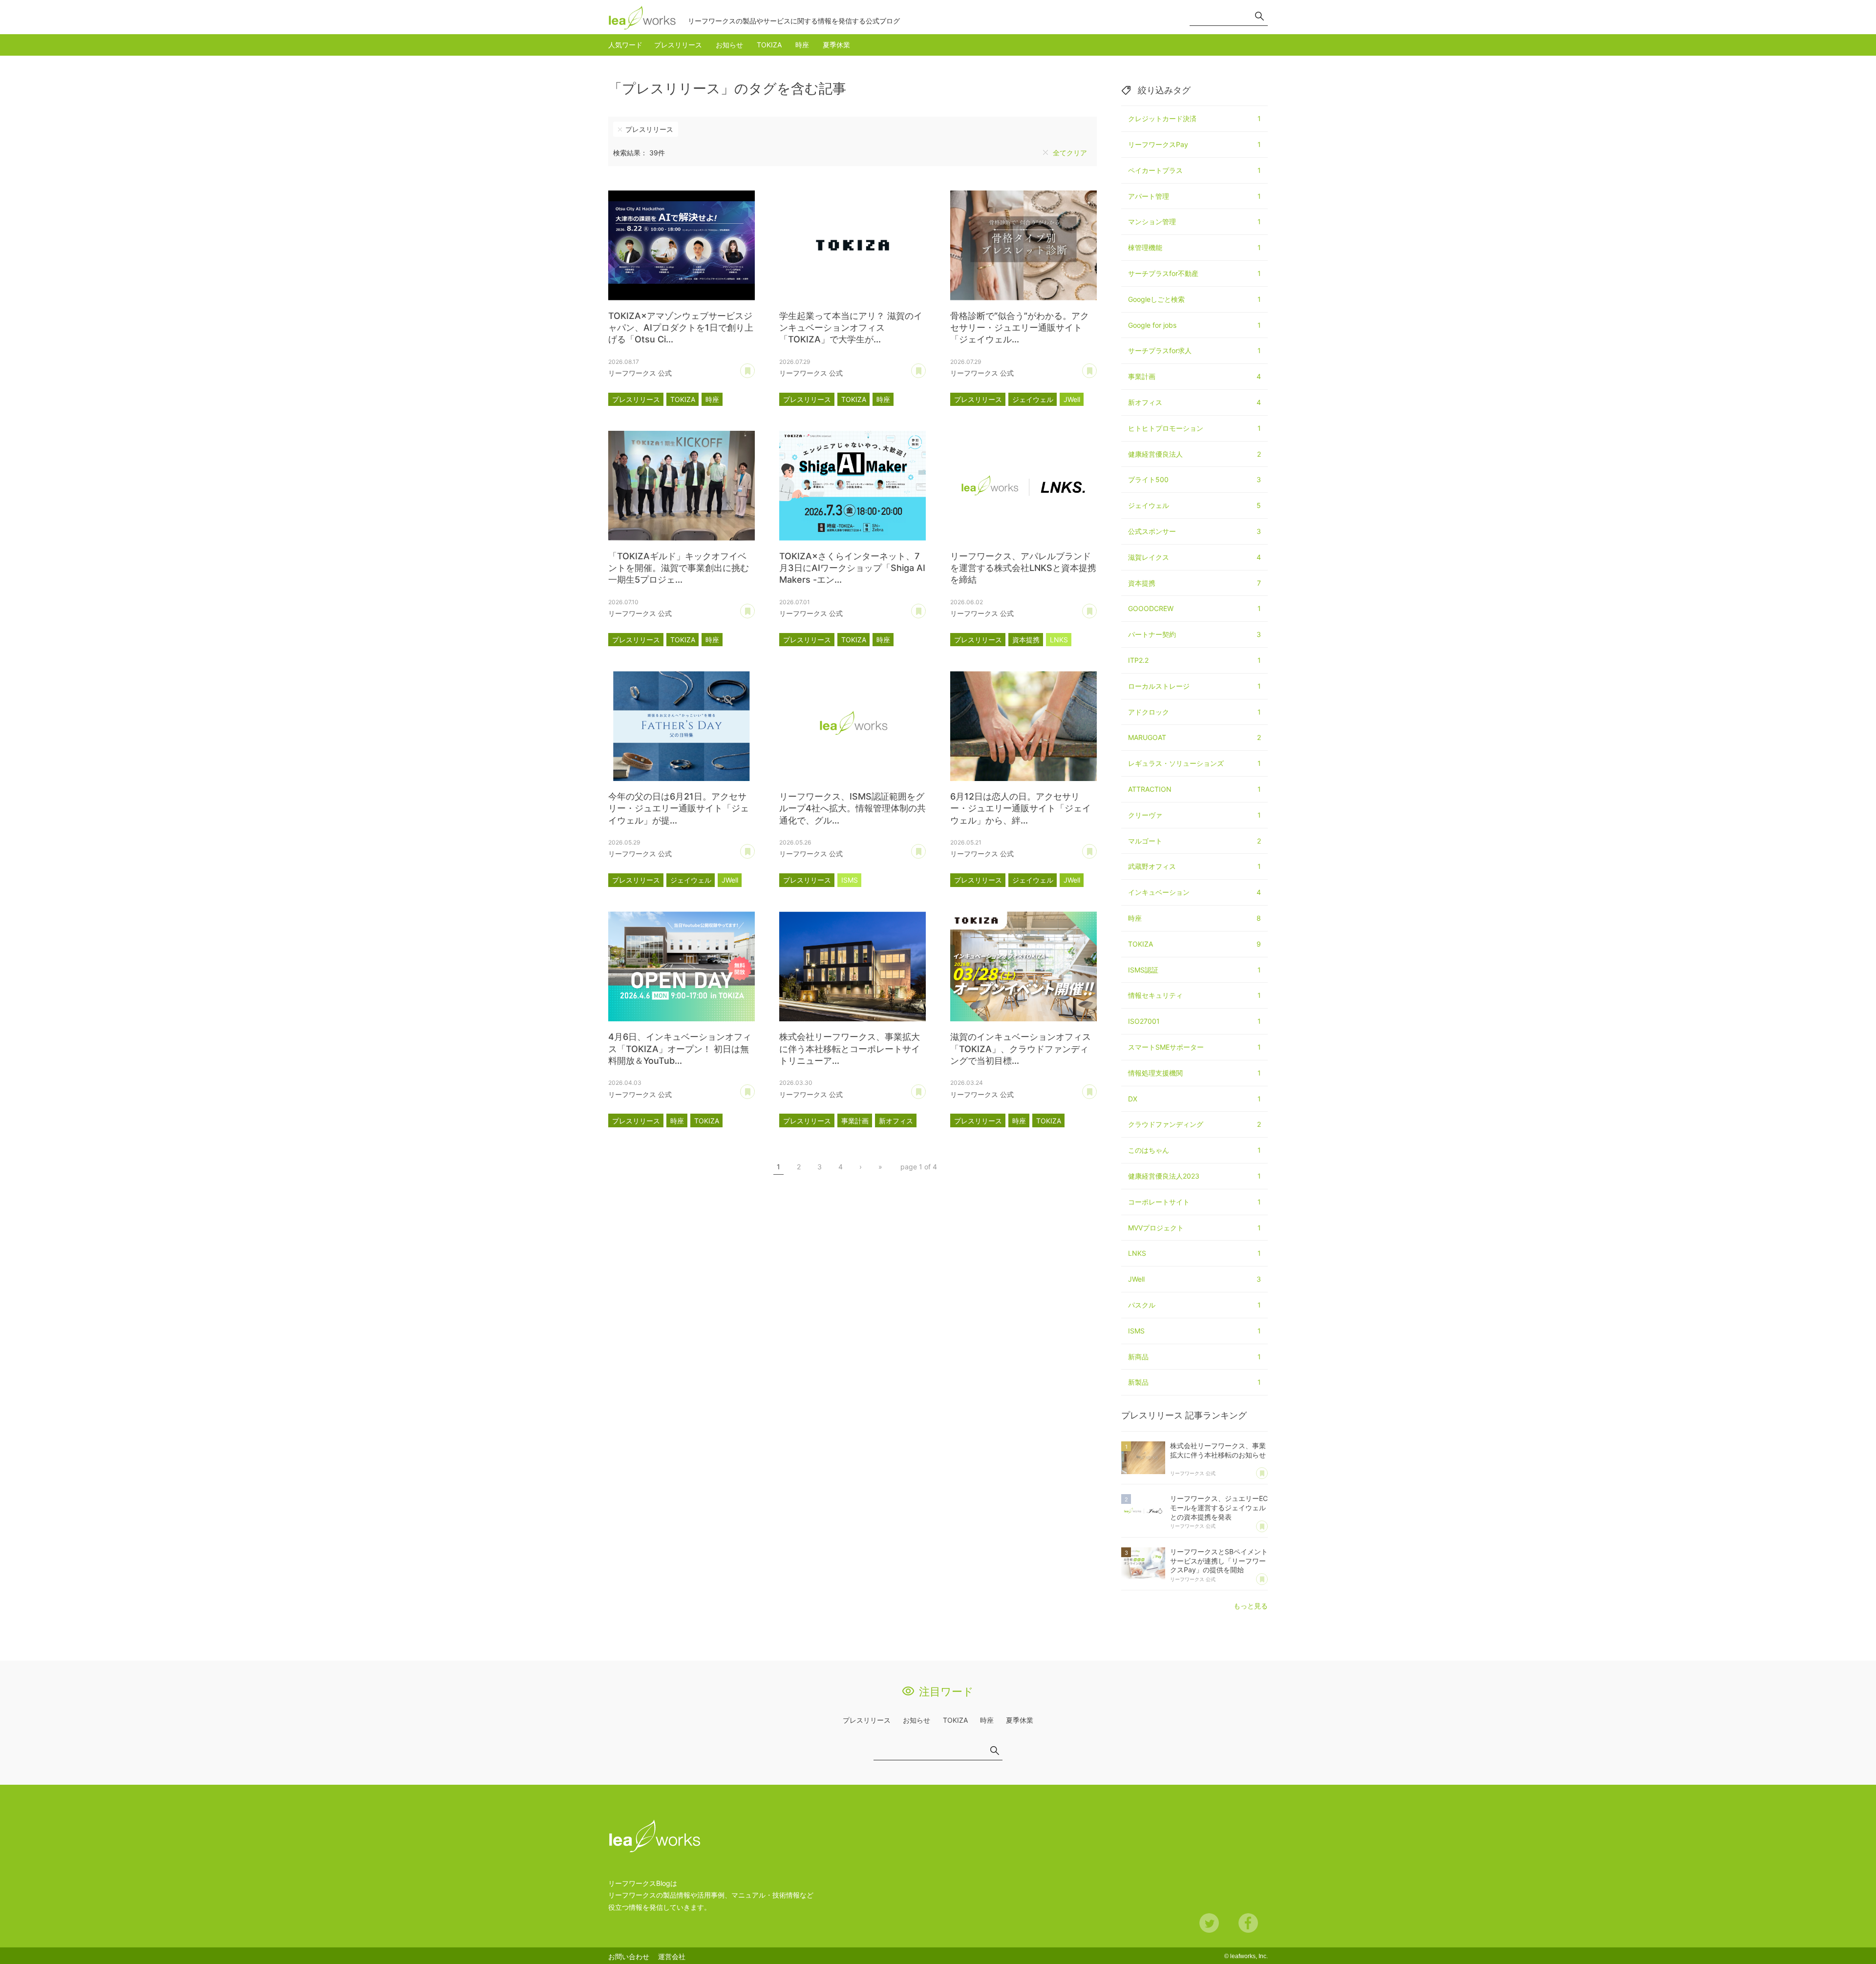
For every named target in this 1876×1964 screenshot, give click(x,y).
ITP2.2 (1194, 660)
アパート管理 (1194, 196)
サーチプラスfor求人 (1194, 350)
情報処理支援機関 (1194, 1073)
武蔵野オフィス (1194, 866)
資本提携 (1026, 640)
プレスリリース (678, 45)
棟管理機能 (1194, 247)
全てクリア (1070, 153)
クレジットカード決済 (1194, 118)
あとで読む (755, 367)
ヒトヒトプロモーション (1194, 428)
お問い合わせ (629, 1956)
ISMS (850, 880)
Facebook (1248, 1923)
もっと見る (1251, 1606)
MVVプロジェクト (1194, 1228)
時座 (802, 45)
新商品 (1194, 1357)
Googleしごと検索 (1194, 299)
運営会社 (672, 1956)
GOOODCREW (1194, 608)
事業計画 (855, 1121)
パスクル (1194, 1305)
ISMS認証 (1194, 970)
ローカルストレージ (1194, 686)
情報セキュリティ (1194, 995)
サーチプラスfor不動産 (1194, 273)
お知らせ (729, 45)
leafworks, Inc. (1249, 1956)
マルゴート (1194, 841)
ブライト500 (1194, 479)
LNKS (1059, 640)
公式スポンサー (1194, 531)
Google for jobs (1194, 325)
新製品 (1194, 1382)
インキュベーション (1194, 892)
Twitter (1209, 1923)
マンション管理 (1194, 222)
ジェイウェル (1033, 399)
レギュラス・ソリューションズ (1194, 763)
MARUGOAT (1194, 737)
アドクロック (1194, 712)
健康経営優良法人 (1194, 454)
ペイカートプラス (1194, 170)
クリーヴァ (1194, 815)
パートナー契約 (1194, 634)
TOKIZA (769, 45)
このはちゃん (1194, 1150)
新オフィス (896, 1121)
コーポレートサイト (1194, 1202)
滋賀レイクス (1194, 557)
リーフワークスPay (1194, 144)
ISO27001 (1194, 1021)
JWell (1072, 399)
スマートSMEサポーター (1194, 1047)
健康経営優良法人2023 (1194, 1176)
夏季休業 (836, 45)
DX (1194, 1099)
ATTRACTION (1194, 789)
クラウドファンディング (1194, 1124)
